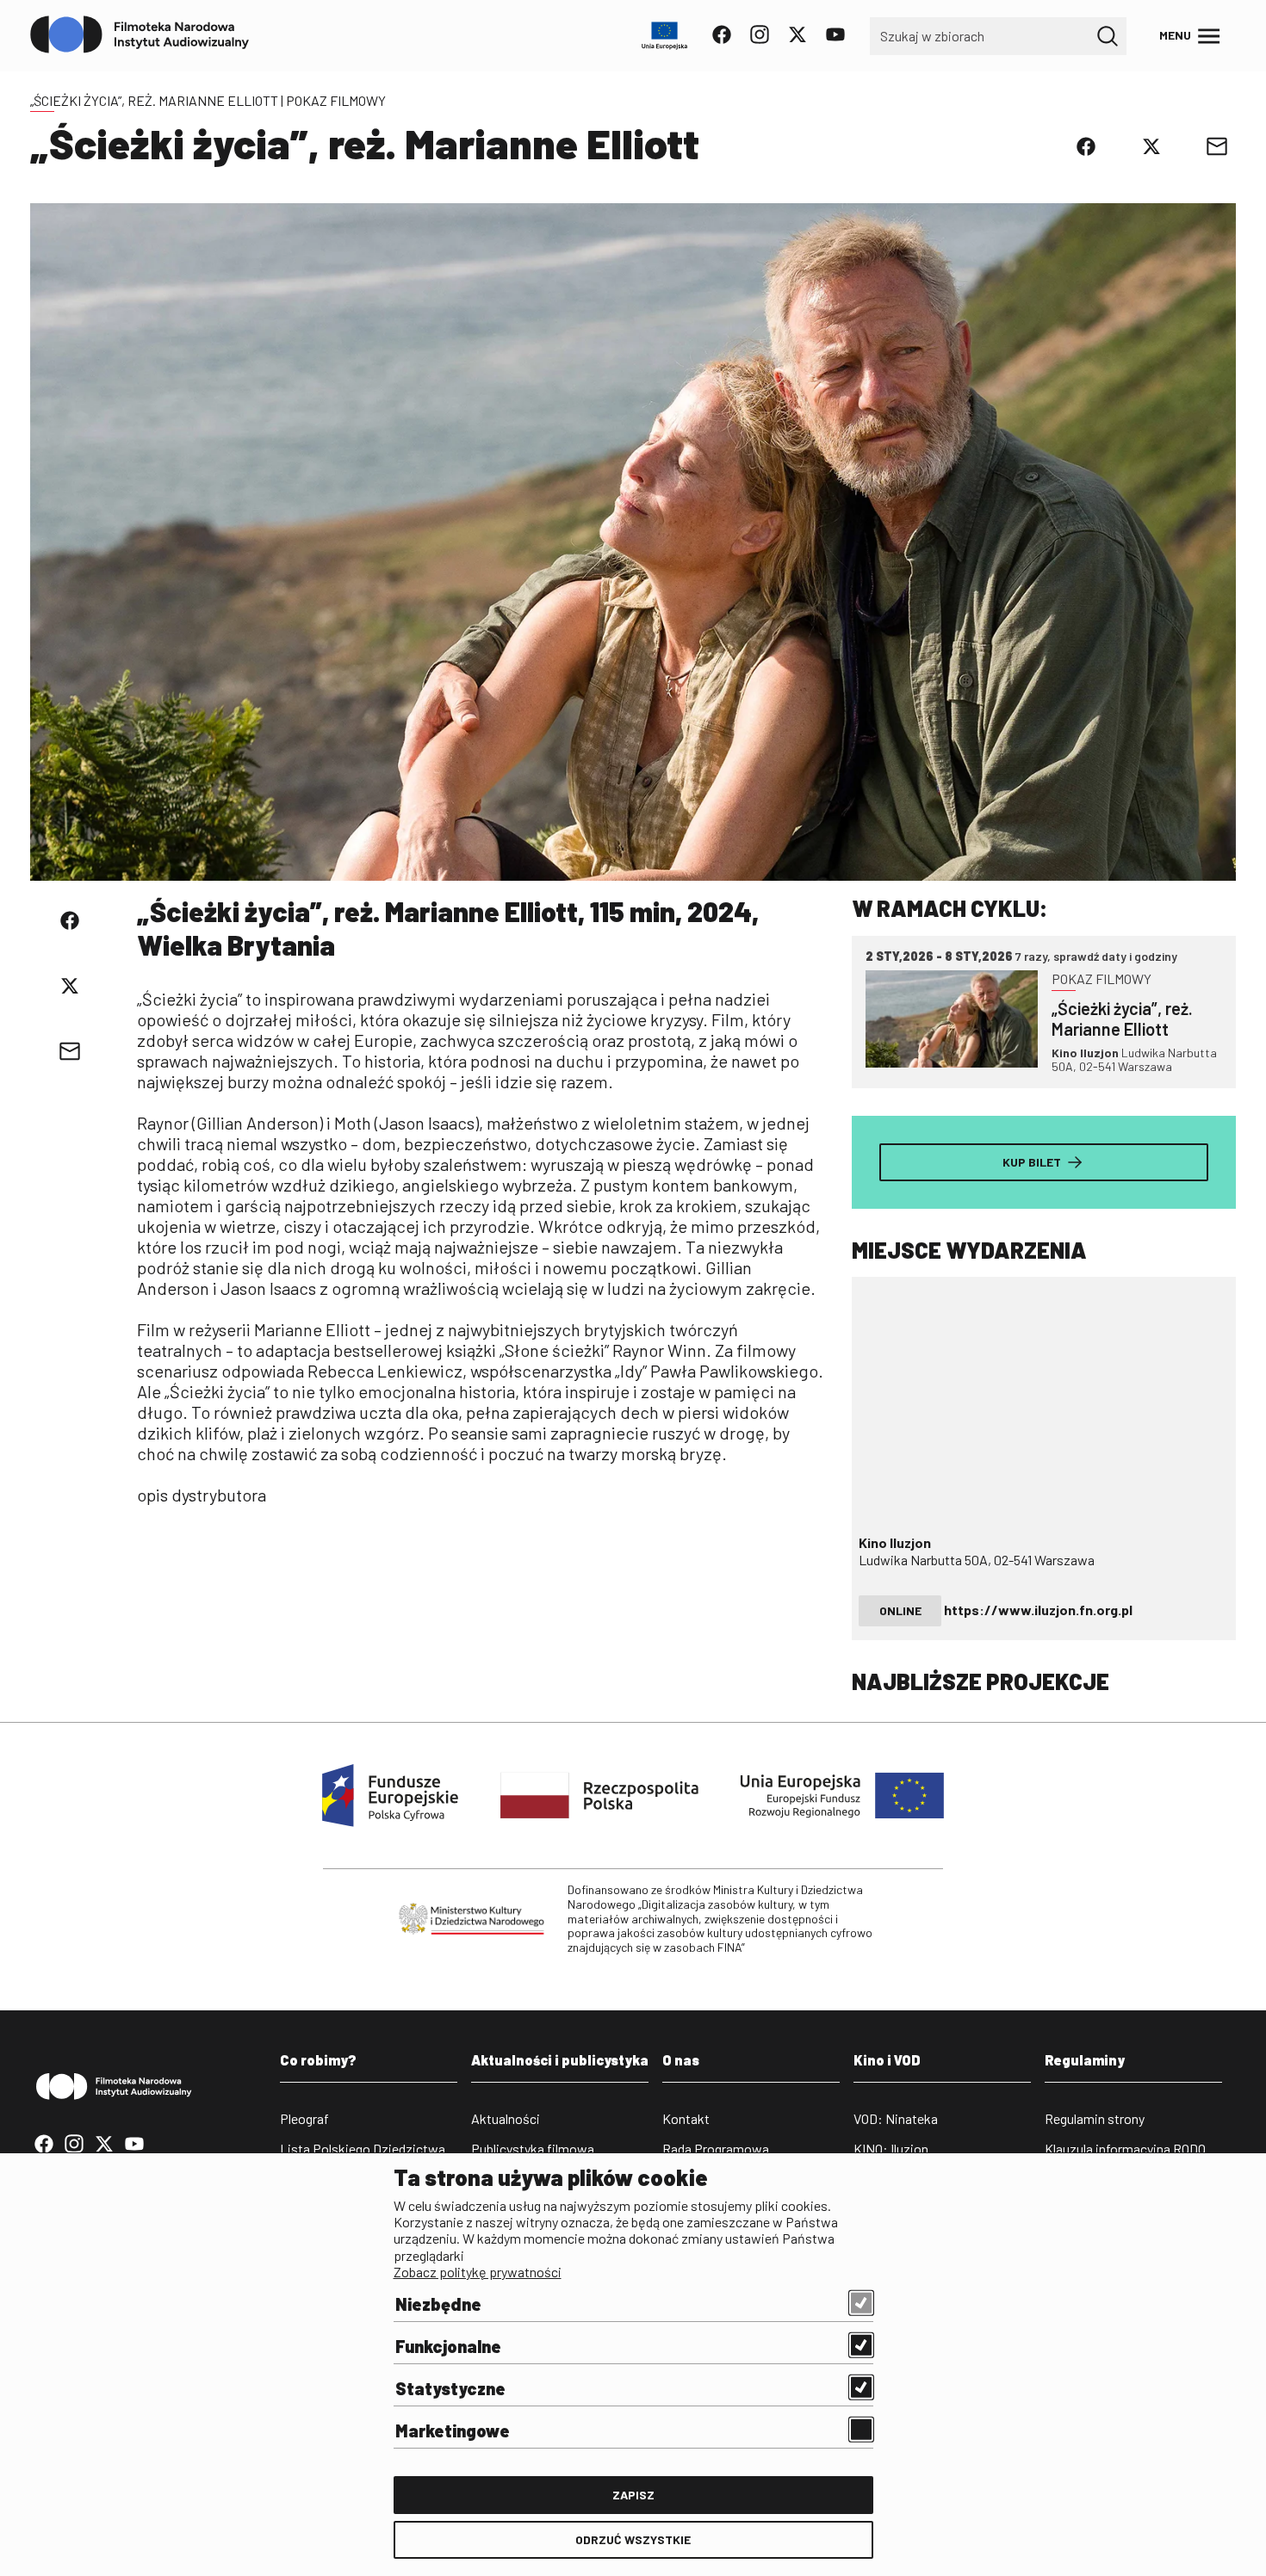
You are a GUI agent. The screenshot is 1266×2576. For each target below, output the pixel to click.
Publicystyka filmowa (533, 2149)
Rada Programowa (716, 2149)
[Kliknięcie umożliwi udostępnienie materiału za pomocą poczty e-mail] (1217, 146)
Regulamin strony (1095, 2118)
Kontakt (686, 2118)
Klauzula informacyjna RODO (1125, 2149)
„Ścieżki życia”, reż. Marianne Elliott (154, 100)
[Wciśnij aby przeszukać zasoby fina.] (1108, 36)
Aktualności (506, 2118)
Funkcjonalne (448, 2346)
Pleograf (304, 2118)
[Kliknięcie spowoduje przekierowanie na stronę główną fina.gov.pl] (140, 35)
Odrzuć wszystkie (633, 2539)
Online (900, 1610)
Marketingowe (453, 2430)
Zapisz (633, 2495)
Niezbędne (438, 2304)
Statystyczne (450, 2388)
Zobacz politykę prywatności (478, 2272)
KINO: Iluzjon (891, 2149)
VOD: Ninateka (896, 2118)
